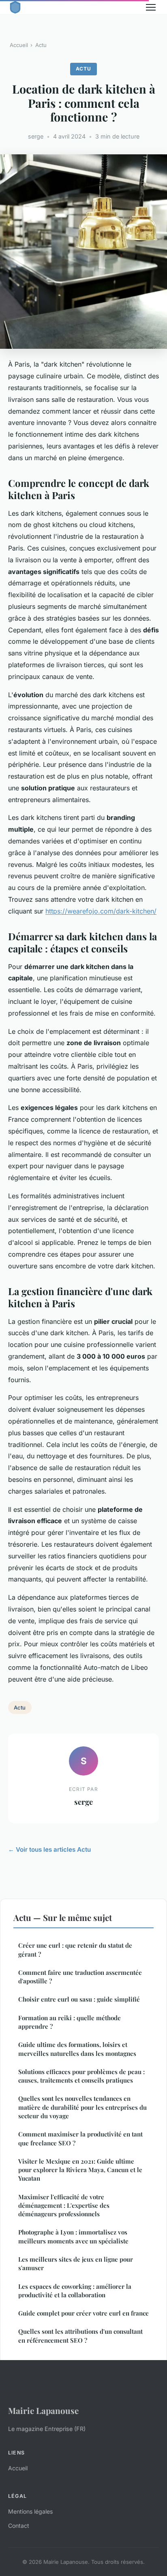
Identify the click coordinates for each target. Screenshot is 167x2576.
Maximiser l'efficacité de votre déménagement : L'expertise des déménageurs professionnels (64, 2206)
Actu (41, 45)
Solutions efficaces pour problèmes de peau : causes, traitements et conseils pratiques (81, 2076)
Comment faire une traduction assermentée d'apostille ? (80, 1977)
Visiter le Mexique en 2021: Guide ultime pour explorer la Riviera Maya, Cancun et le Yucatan (80, 2170)
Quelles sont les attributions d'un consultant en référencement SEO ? (80, 2336)
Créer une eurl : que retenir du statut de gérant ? (75, 1950)
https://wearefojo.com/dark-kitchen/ (101, 911)
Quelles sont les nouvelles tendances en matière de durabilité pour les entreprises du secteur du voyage (82, 2107)
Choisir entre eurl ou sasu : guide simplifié (79, 1999)
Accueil (19, 45)
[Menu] (151, 7)
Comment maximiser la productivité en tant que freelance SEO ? (80, 2138)
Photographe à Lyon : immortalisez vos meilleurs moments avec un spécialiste (73, 2236)
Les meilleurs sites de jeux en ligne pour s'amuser (76, 2263)
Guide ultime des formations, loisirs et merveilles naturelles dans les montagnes (77, 2049)
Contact (19, 2526)
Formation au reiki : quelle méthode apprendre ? (70, 2022)
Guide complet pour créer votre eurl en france (83, 2313)
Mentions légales (30, 2511)
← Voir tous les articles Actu (49, 1849)
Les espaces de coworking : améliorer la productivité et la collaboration (75, 2291)
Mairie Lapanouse (43, 2410)
